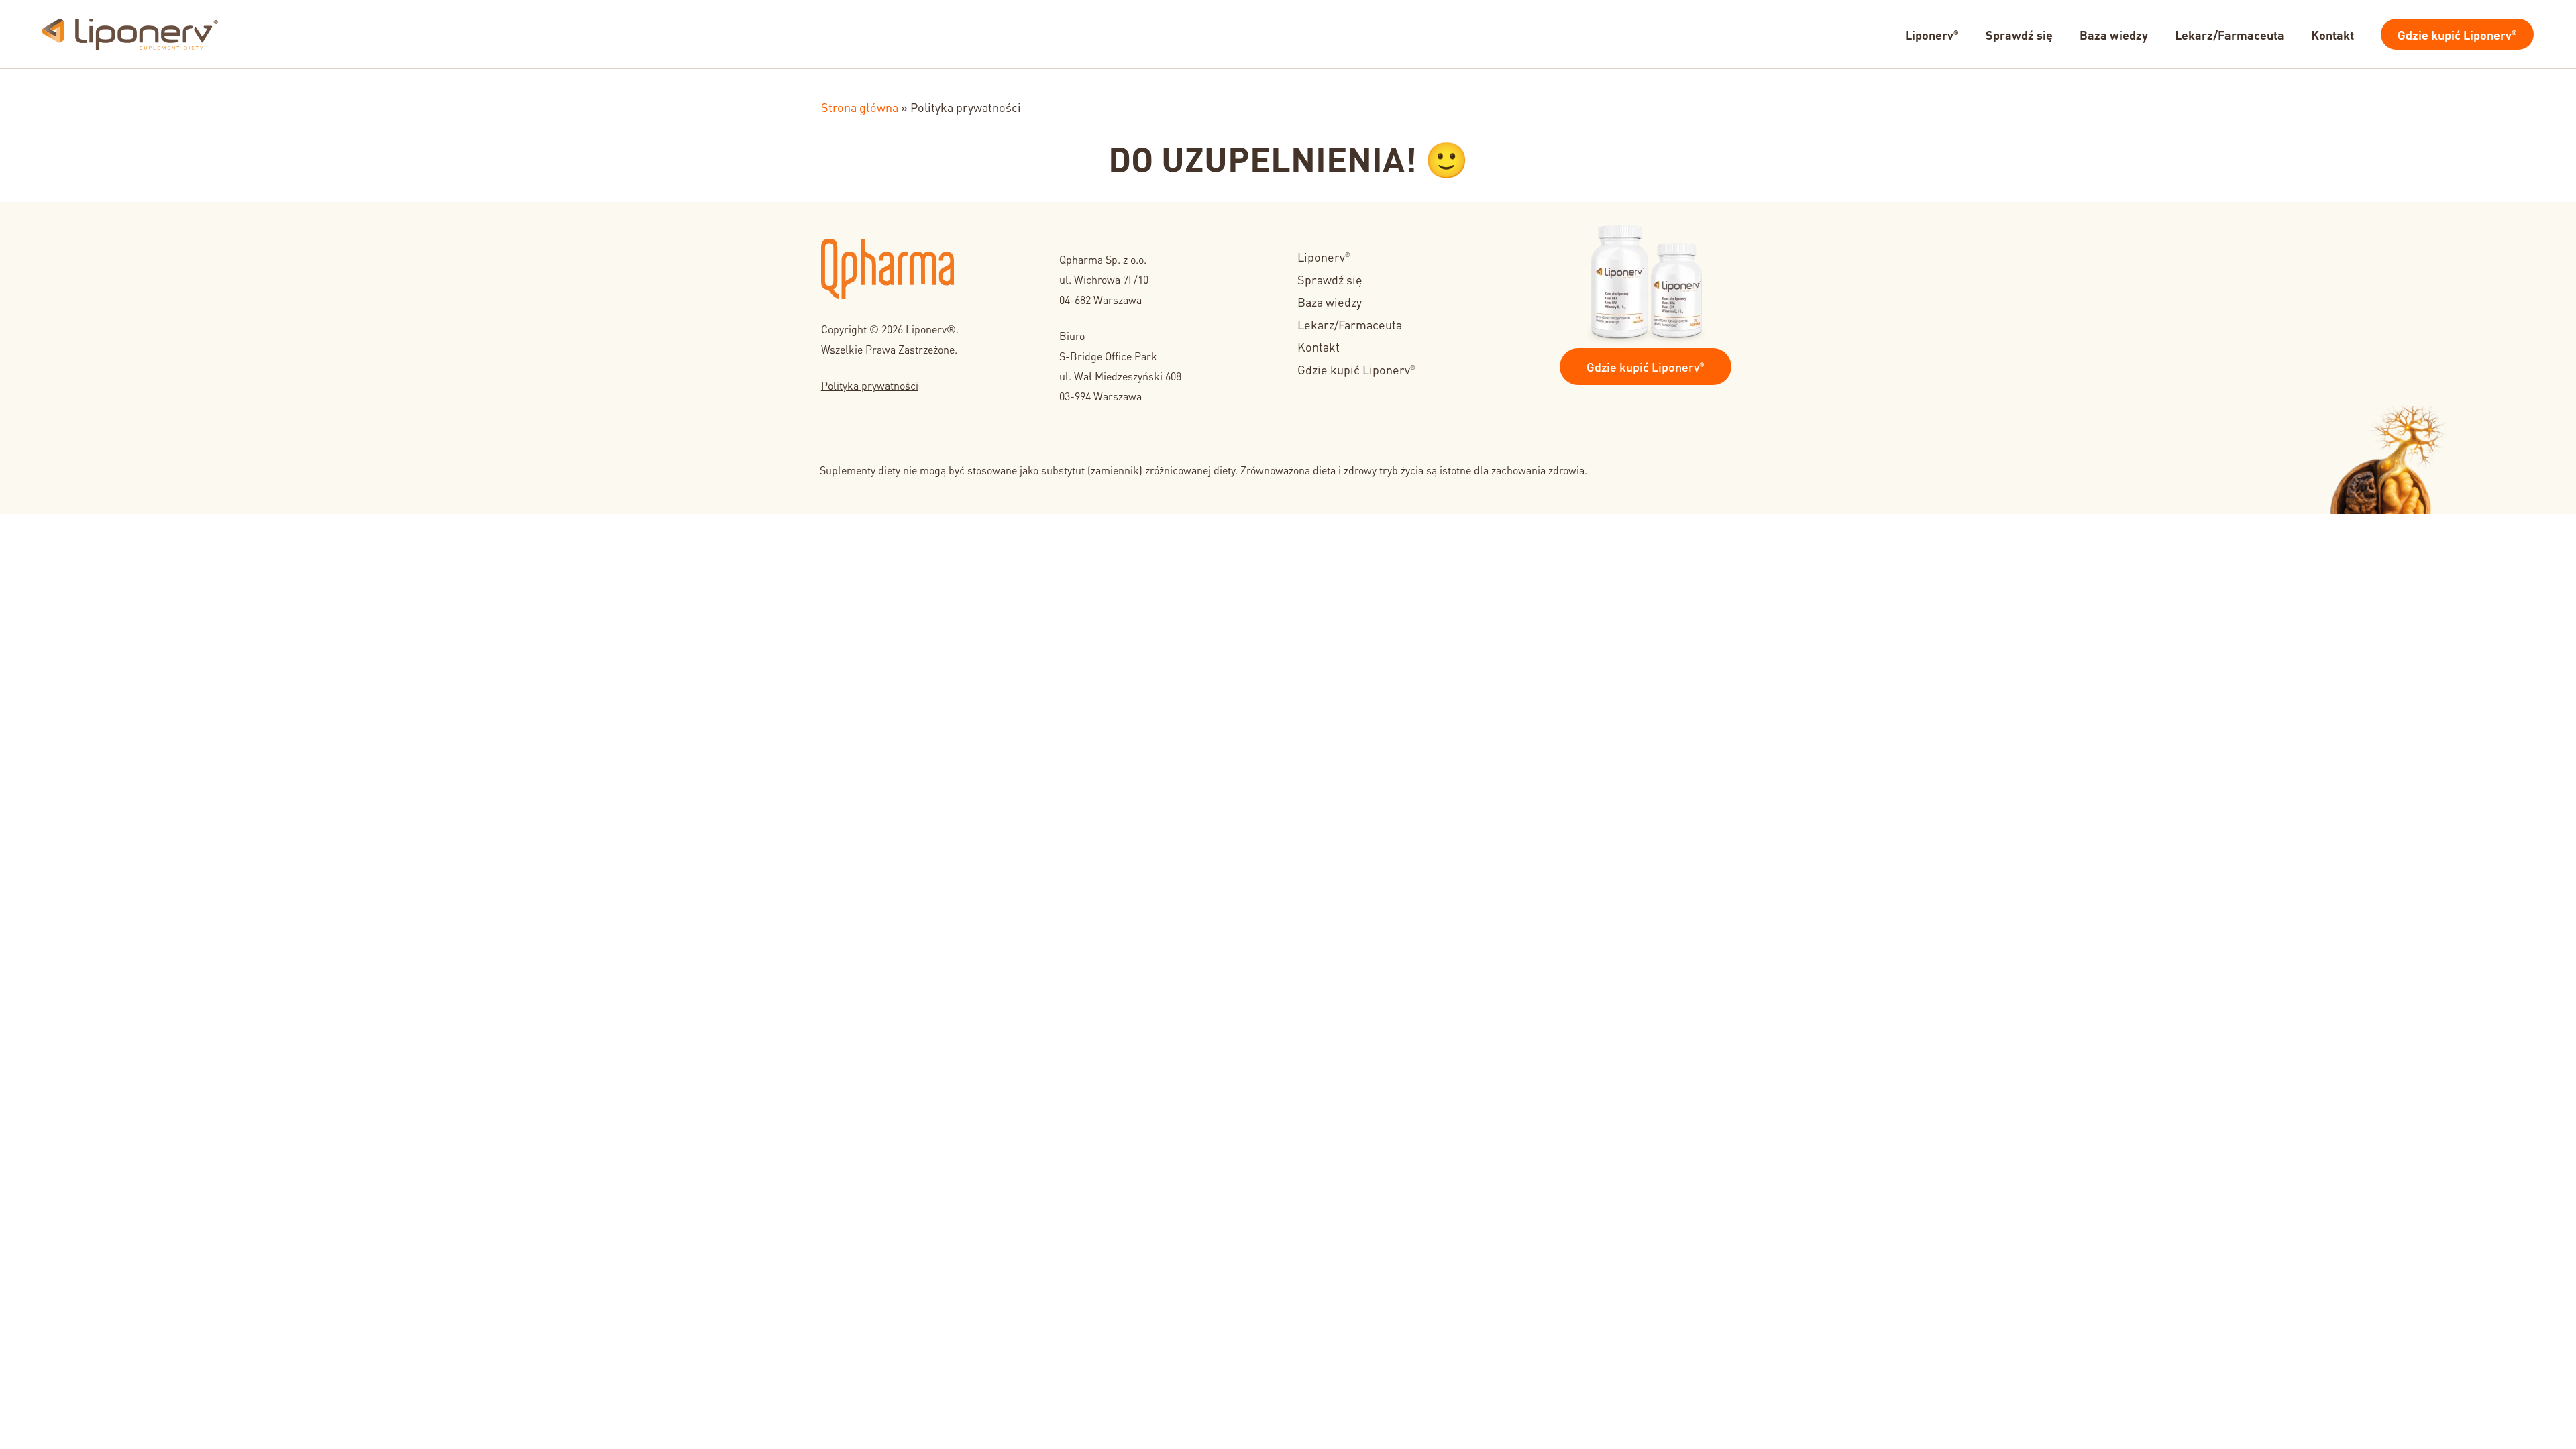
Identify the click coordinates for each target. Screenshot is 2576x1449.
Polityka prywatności (870, 385)
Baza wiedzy (1330, 301)
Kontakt (1319, 346)
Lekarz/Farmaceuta (1350, 324)
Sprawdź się (1330, 279)
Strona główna (860, 106)
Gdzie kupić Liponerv (1356, 369)
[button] (1646, 367)
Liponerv (1324, 256)
